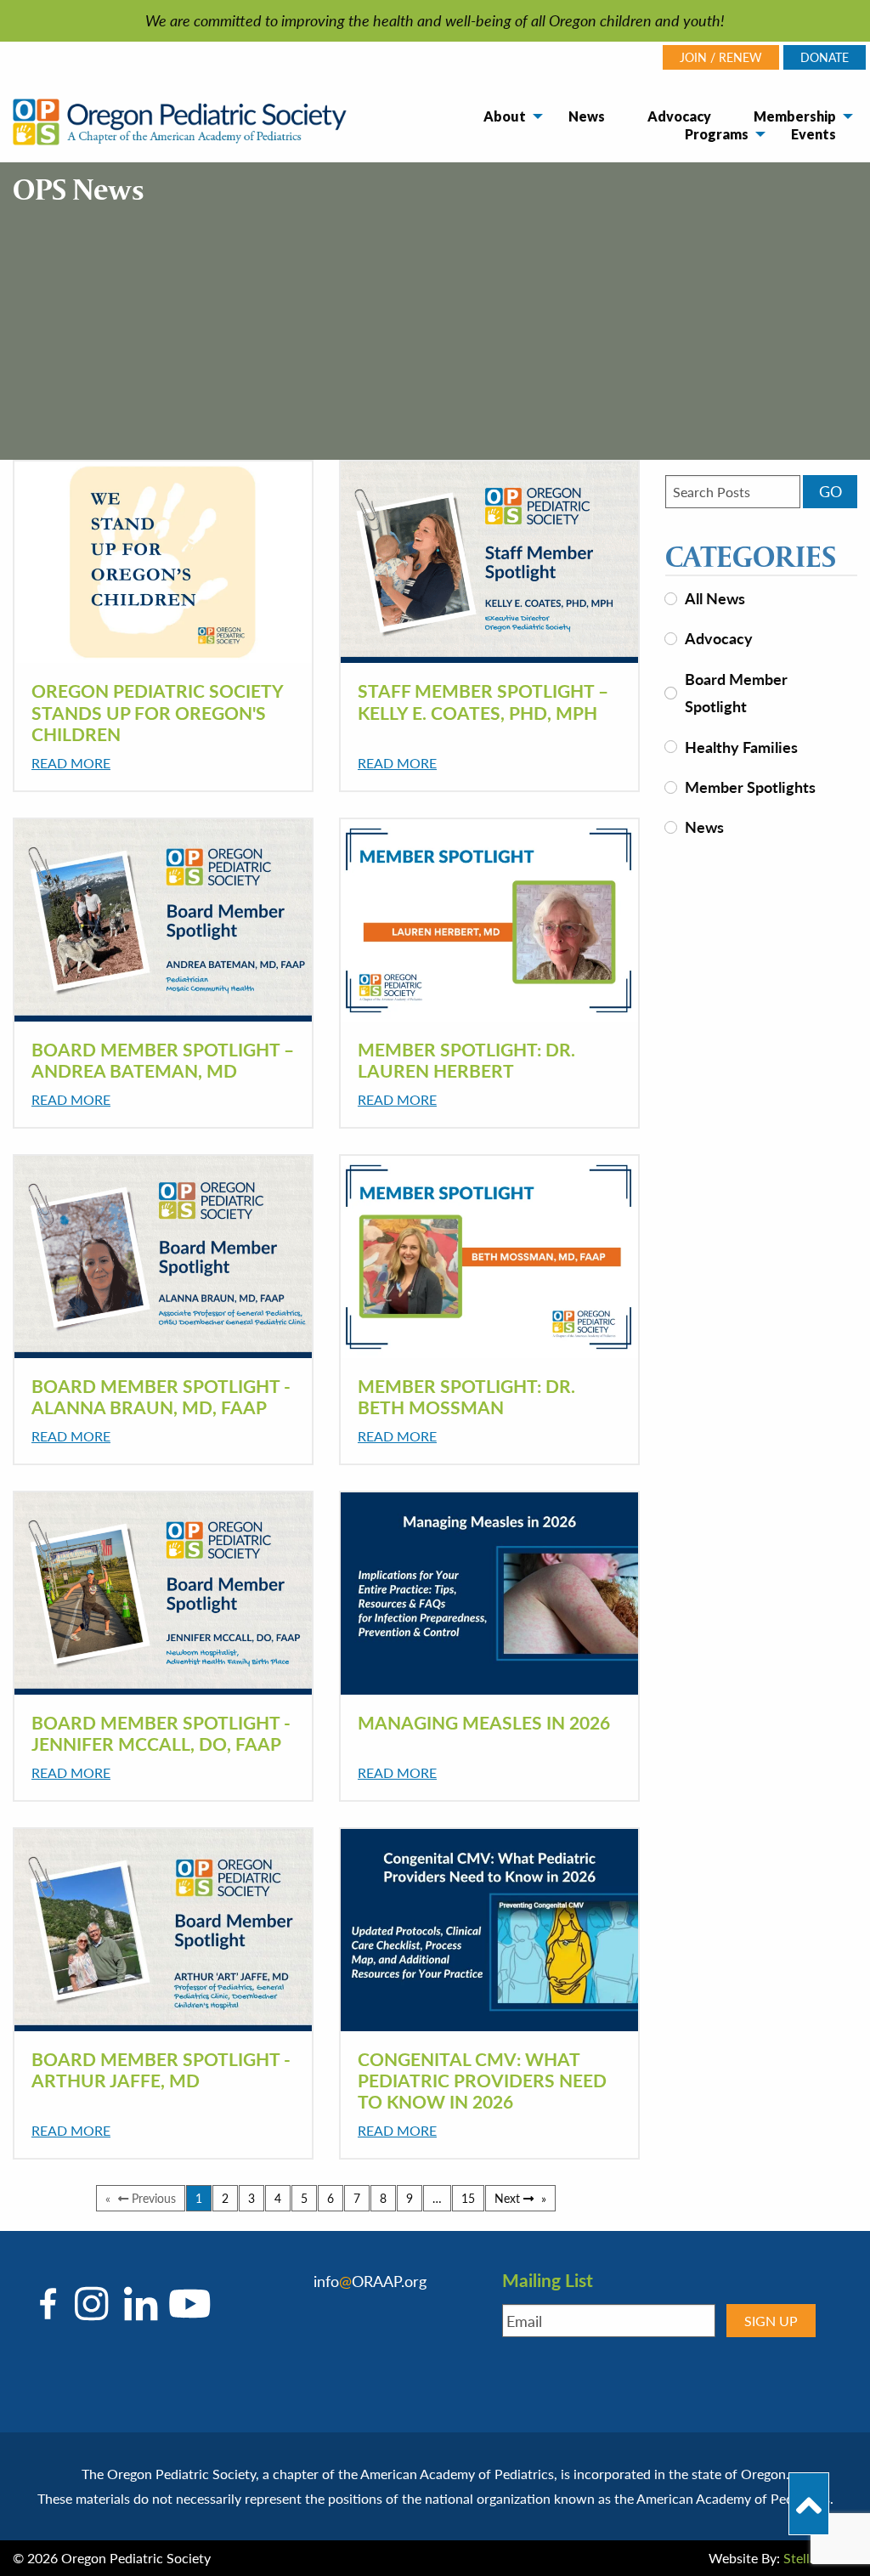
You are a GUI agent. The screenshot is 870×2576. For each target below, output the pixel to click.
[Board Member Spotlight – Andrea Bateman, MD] (163, 920)
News (704, 827)
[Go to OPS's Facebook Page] (52, 2304)
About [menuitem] (505, 116)
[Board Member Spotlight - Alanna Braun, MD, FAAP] (163, 1256)
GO (830, 491)
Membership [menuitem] (795, 116)
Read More (71, 763)
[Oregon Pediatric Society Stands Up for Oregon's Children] (163, 562)
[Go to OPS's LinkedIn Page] (136, 2304)
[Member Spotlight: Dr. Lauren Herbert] (489, 920)
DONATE (825, 57)
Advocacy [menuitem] (679, 116)
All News (715, 598)
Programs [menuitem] (717, 134)
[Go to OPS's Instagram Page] (91, 2304)
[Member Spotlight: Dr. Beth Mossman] (489, 1256)
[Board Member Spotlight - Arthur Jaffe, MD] (163, 1929)
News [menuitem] (587, 116)
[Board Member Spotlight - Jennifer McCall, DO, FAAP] (163, 1593)
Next (521, 2198)
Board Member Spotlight (736, 692)
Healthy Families (741, 747)
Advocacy (719, 638)
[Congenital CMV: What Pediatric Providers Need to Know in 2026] (489, 1929)
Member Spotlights (750, 787)
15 (468, 2198)
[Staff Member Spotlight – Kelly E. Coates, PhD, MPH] (489, 562)
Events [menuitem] (814, 134)
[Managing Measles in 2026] (489, 1593)
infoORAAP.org (370, 2281)
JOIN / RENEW (721, 57)
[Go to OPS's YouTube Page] (185, 2304)
